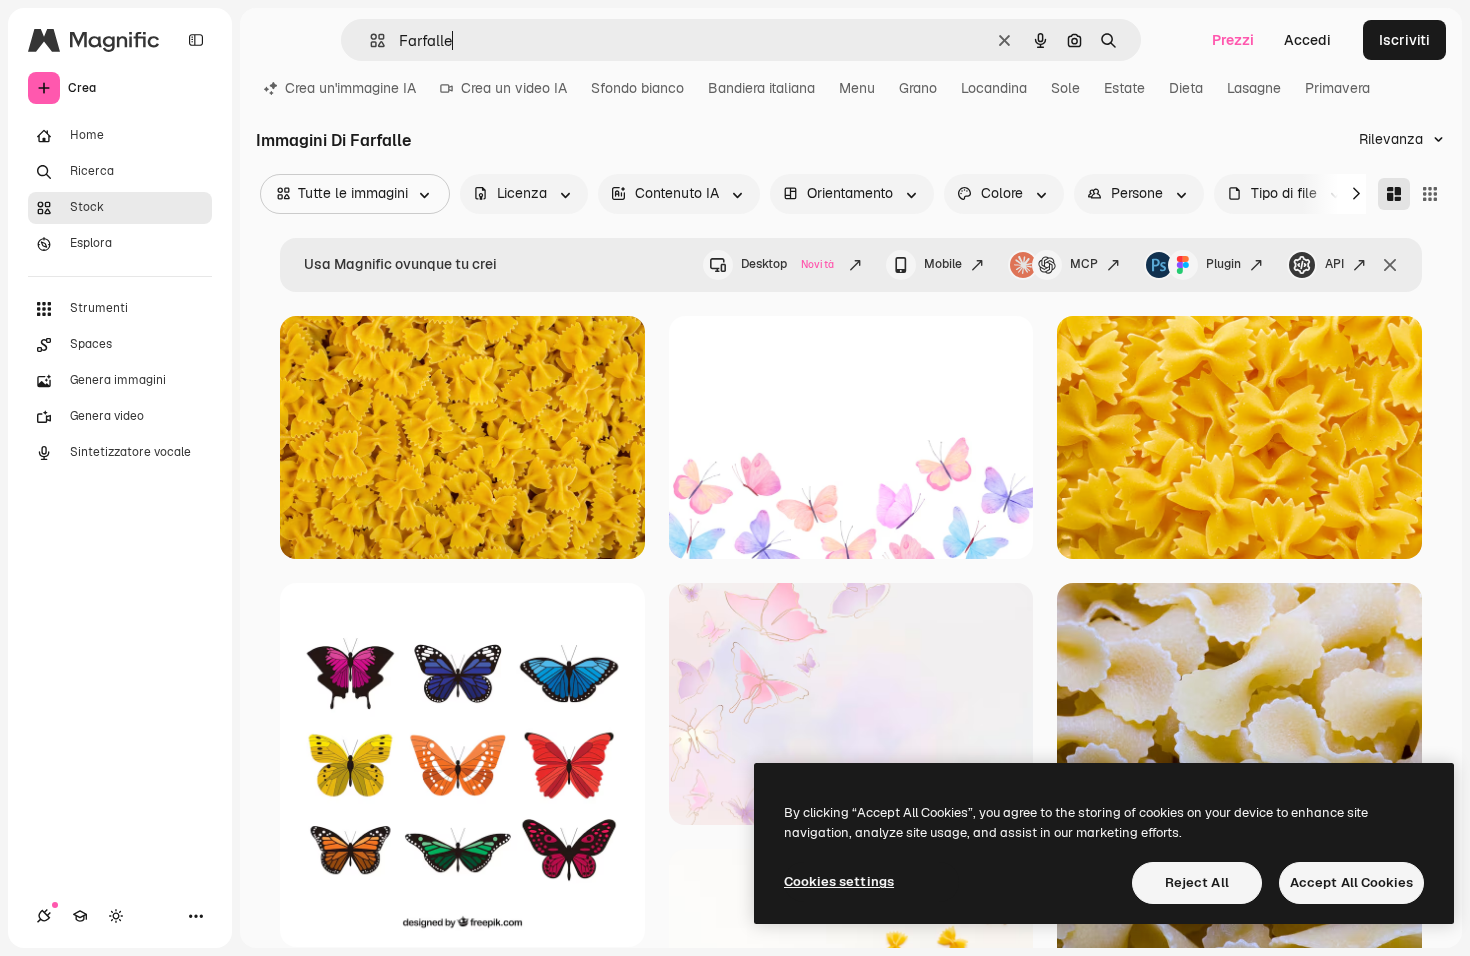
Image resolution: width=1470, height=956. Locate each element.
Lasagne (1254, 88)
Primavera (1337, 88)
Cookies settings (839, 881)
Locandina (994, 88)
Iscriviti (1404, 40)
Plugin (1223, 264)
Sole (1065, 88)
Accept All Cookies (1351, 882)
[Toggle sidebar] (196, 40)
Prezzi (1233, 40)
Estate (1124, 88)
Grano (918, 88)
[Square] (1430, 194)
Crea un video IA (514, 88)
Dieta (1186, 88)
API (1334, 264)
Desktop (787, 264)
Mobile (943, 264)
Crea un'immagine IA (350, 88)
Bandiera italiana (761, 88)
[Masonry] (1394, 194)
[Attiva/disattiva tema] (116, 916)
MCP (1084, 264)
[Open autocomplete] (369, 40)
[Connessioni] (44, 916)
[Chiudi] (1390, 265)
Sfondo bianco (637, 88)
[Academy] (80, 916)
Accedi (1307, 40)
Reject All (1197, 882)
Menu (857, 88)
